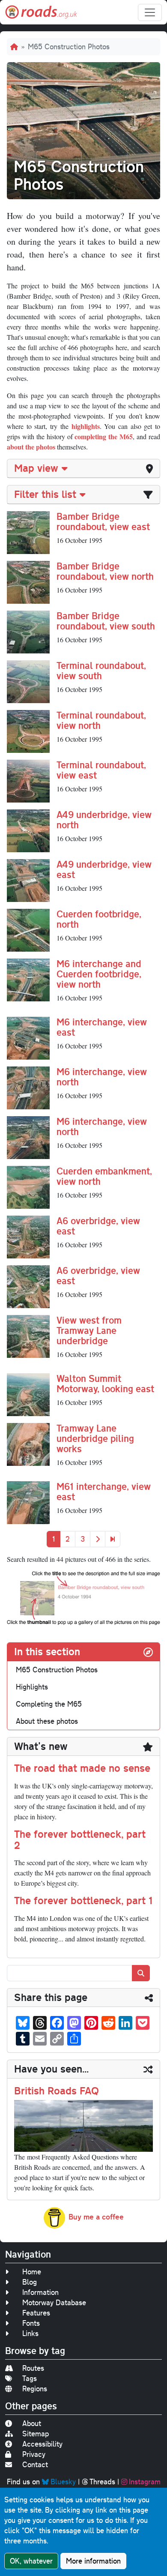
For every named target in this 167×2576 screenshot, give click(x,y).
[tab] (83, 469)
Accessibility (42, 2444)
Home (32, 2272)
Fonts (31, 2323)
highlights (86, 426)
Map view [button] (36, 468)
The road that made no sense (82, 1768)
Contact (35, 2464)
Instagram (145, 2482)
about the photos (31, 447)
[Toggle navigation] (150, 12)
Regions (35, 2389)
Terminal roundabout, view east (101, 770)
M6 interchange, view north (102, 1077)
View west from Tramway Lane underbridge (89, 1330)
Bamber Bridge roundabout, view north (105, 571)
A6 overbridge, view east (98, 1226)
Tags (30, 2378)
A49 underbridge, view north (104, 819)
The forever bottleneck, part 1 (83, 1900)
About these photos (47, 1721)
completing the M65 (104, 436)
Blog (30, 2282)
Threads (102, 2482)
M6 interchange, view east (102, 1027)
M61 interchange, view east (104, 1491)
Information (40, 2292)
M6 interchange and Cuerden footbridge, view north (99, 974)
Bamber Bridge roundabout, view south (106, 621)
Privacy (34, 2454)
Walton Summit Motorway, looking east (105, 1383)
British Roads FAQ (57, 2091)
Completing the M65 (49, 1704)
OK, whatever (31, 2561)
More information (93, 2561)
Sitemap (36, 2434)
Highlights (32, 1687)
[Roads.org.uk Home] (41, 12)
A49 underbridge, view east (104, 869)
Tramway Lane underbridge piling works (95, 1438)
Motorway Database (54, 2302)
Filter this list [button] (45, 494)
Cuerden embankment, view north (104, 1176)
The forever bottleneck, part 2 (80, 1839)
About (32, 2423)
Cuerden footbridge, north (99, 919)
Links (30, 2333)
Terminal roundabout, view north (101, 720)
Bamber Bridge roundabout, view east (103, 521)
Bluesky (63, 2482)
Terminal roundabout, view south (101, 670)
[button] (28, 531)
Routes (33, 2368)
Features (36, 2313)
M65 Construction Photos (57, 1670)
